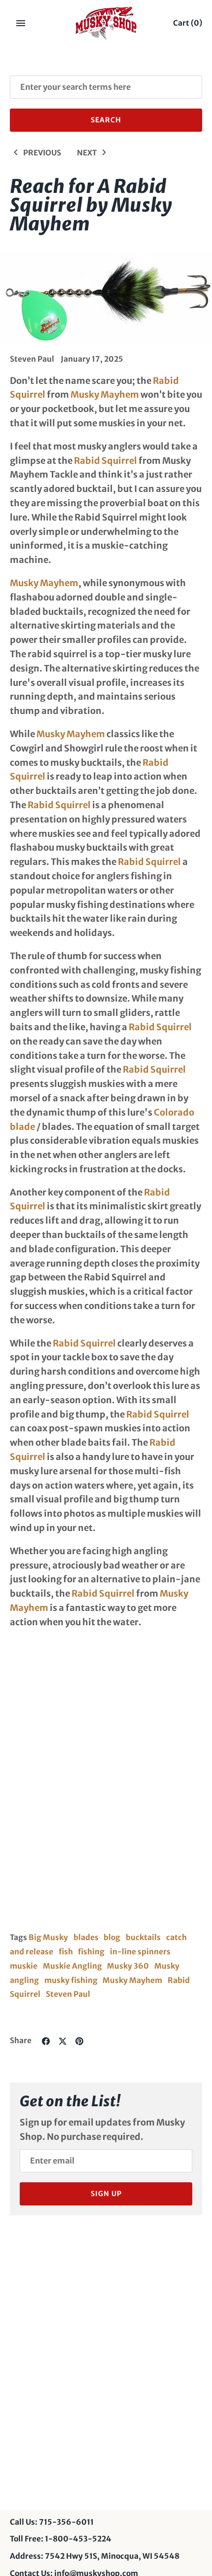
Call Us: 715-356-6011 (52, 2522)
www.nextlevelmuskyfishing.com (84, 1714)
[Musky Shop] (106, 23)
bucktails (143, 1937)
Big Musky (48, 1937)
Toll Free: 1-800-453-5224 (61, 2539)
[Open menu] (21, 23)
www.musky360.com (57, 1737)
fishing (91, 1952)
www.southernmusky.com (68, 1761)
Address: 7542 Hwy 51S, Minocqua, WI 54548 (95, 2556)
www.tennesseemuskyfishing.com (86, 1691)
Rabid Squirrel (106, 461)
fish (66, 1952)
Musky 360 (128, 1966)
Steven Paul (68, 1994)
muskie (24, 1966)
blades (86, 1937)
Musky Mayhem (105, 394)
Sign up (106, 2194)
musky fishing (71, 1980)
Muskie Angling (72, 1966)
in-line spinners (140, 1952)
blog (112, 1937)
